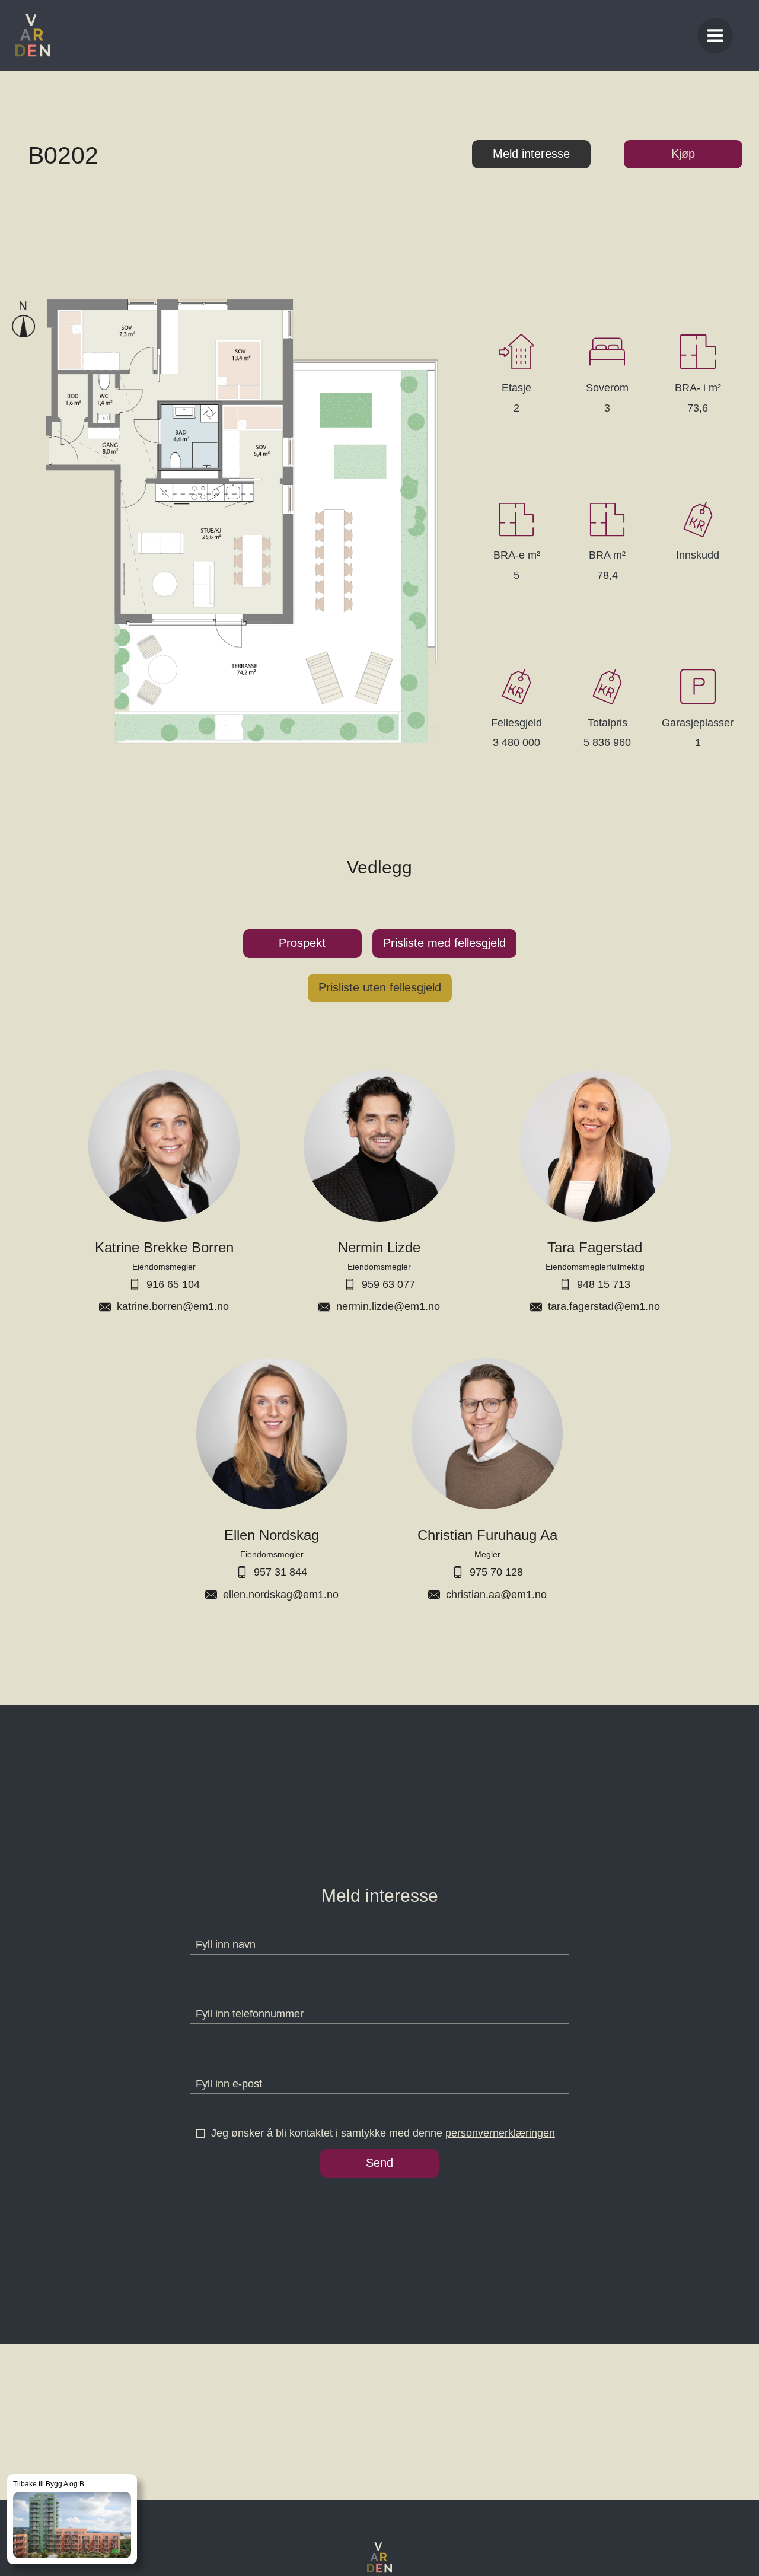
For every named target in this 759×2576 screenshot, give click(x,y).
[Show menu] (715, 36)
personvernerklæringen (500, 2133)
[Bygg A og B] (72, 2519)
